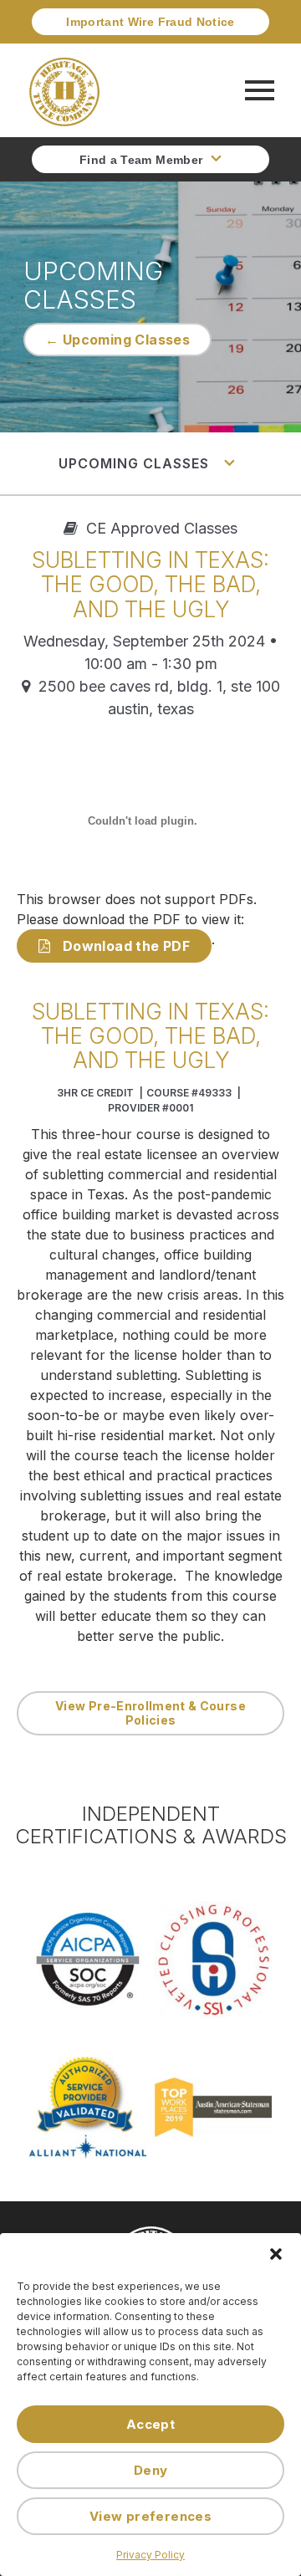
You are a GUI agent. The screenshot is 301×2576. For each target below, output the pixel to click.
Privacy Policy (150, 2555)
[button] (276, 2254)
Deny (151, 2470)
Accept (150, 2424)
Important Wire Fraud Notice (150, 22)
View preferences (150, 2516)
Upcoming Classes (136, 463)
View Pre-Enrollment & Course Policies (150, 1713)
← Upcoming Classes (117, 340)
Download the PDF (124, 946)
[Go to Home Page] (64, 90)
